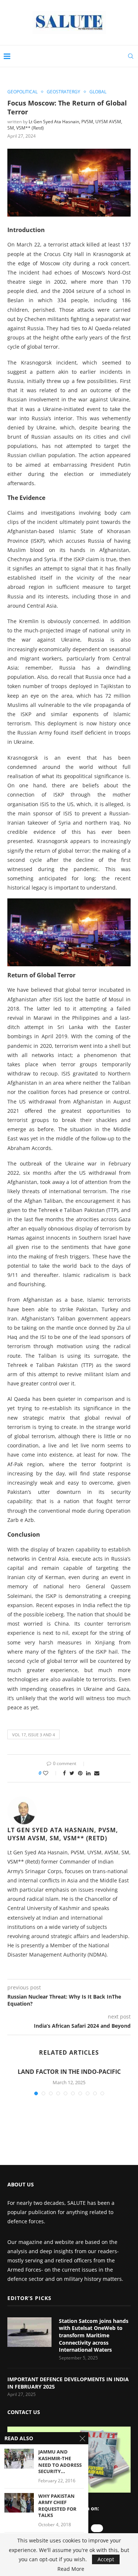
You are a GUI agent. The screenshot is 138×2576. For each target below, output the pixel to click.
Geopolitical (22, 92)
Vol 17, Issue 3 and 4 (33, 1735)
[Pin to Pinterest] (80, 1773)
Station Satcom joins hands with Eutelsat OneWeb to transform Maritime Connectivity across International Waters (94, 2335)
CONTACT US (24, 2412)
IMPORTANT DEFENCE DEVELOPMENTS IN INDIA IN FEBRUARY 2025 (68, 2383)
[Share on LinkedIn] (88, 1773)
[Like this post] (51, 1773)
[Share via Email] (97, 1773)
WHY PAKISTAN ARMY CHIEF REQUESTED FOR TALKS (57, 2506)
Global (98, 92)
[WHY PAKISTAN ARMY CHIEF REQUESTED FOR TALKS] (19, 2503)
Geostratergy (63, 92)
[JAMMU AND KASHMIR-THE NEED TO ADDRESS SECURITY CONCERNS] (19, 2458)
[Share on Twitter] (72, 1773)
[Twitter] (97, 2528)
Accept (106, 2559)
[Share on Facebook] (64, 1773)
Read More (71, 2569)
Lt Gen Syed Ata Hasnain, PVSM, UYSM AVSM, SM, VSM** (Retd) (63, 1834)
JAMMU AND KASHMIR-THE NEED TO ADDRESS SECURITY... (60, 2462)
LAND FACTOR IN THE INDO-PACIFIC (69, 2072)
